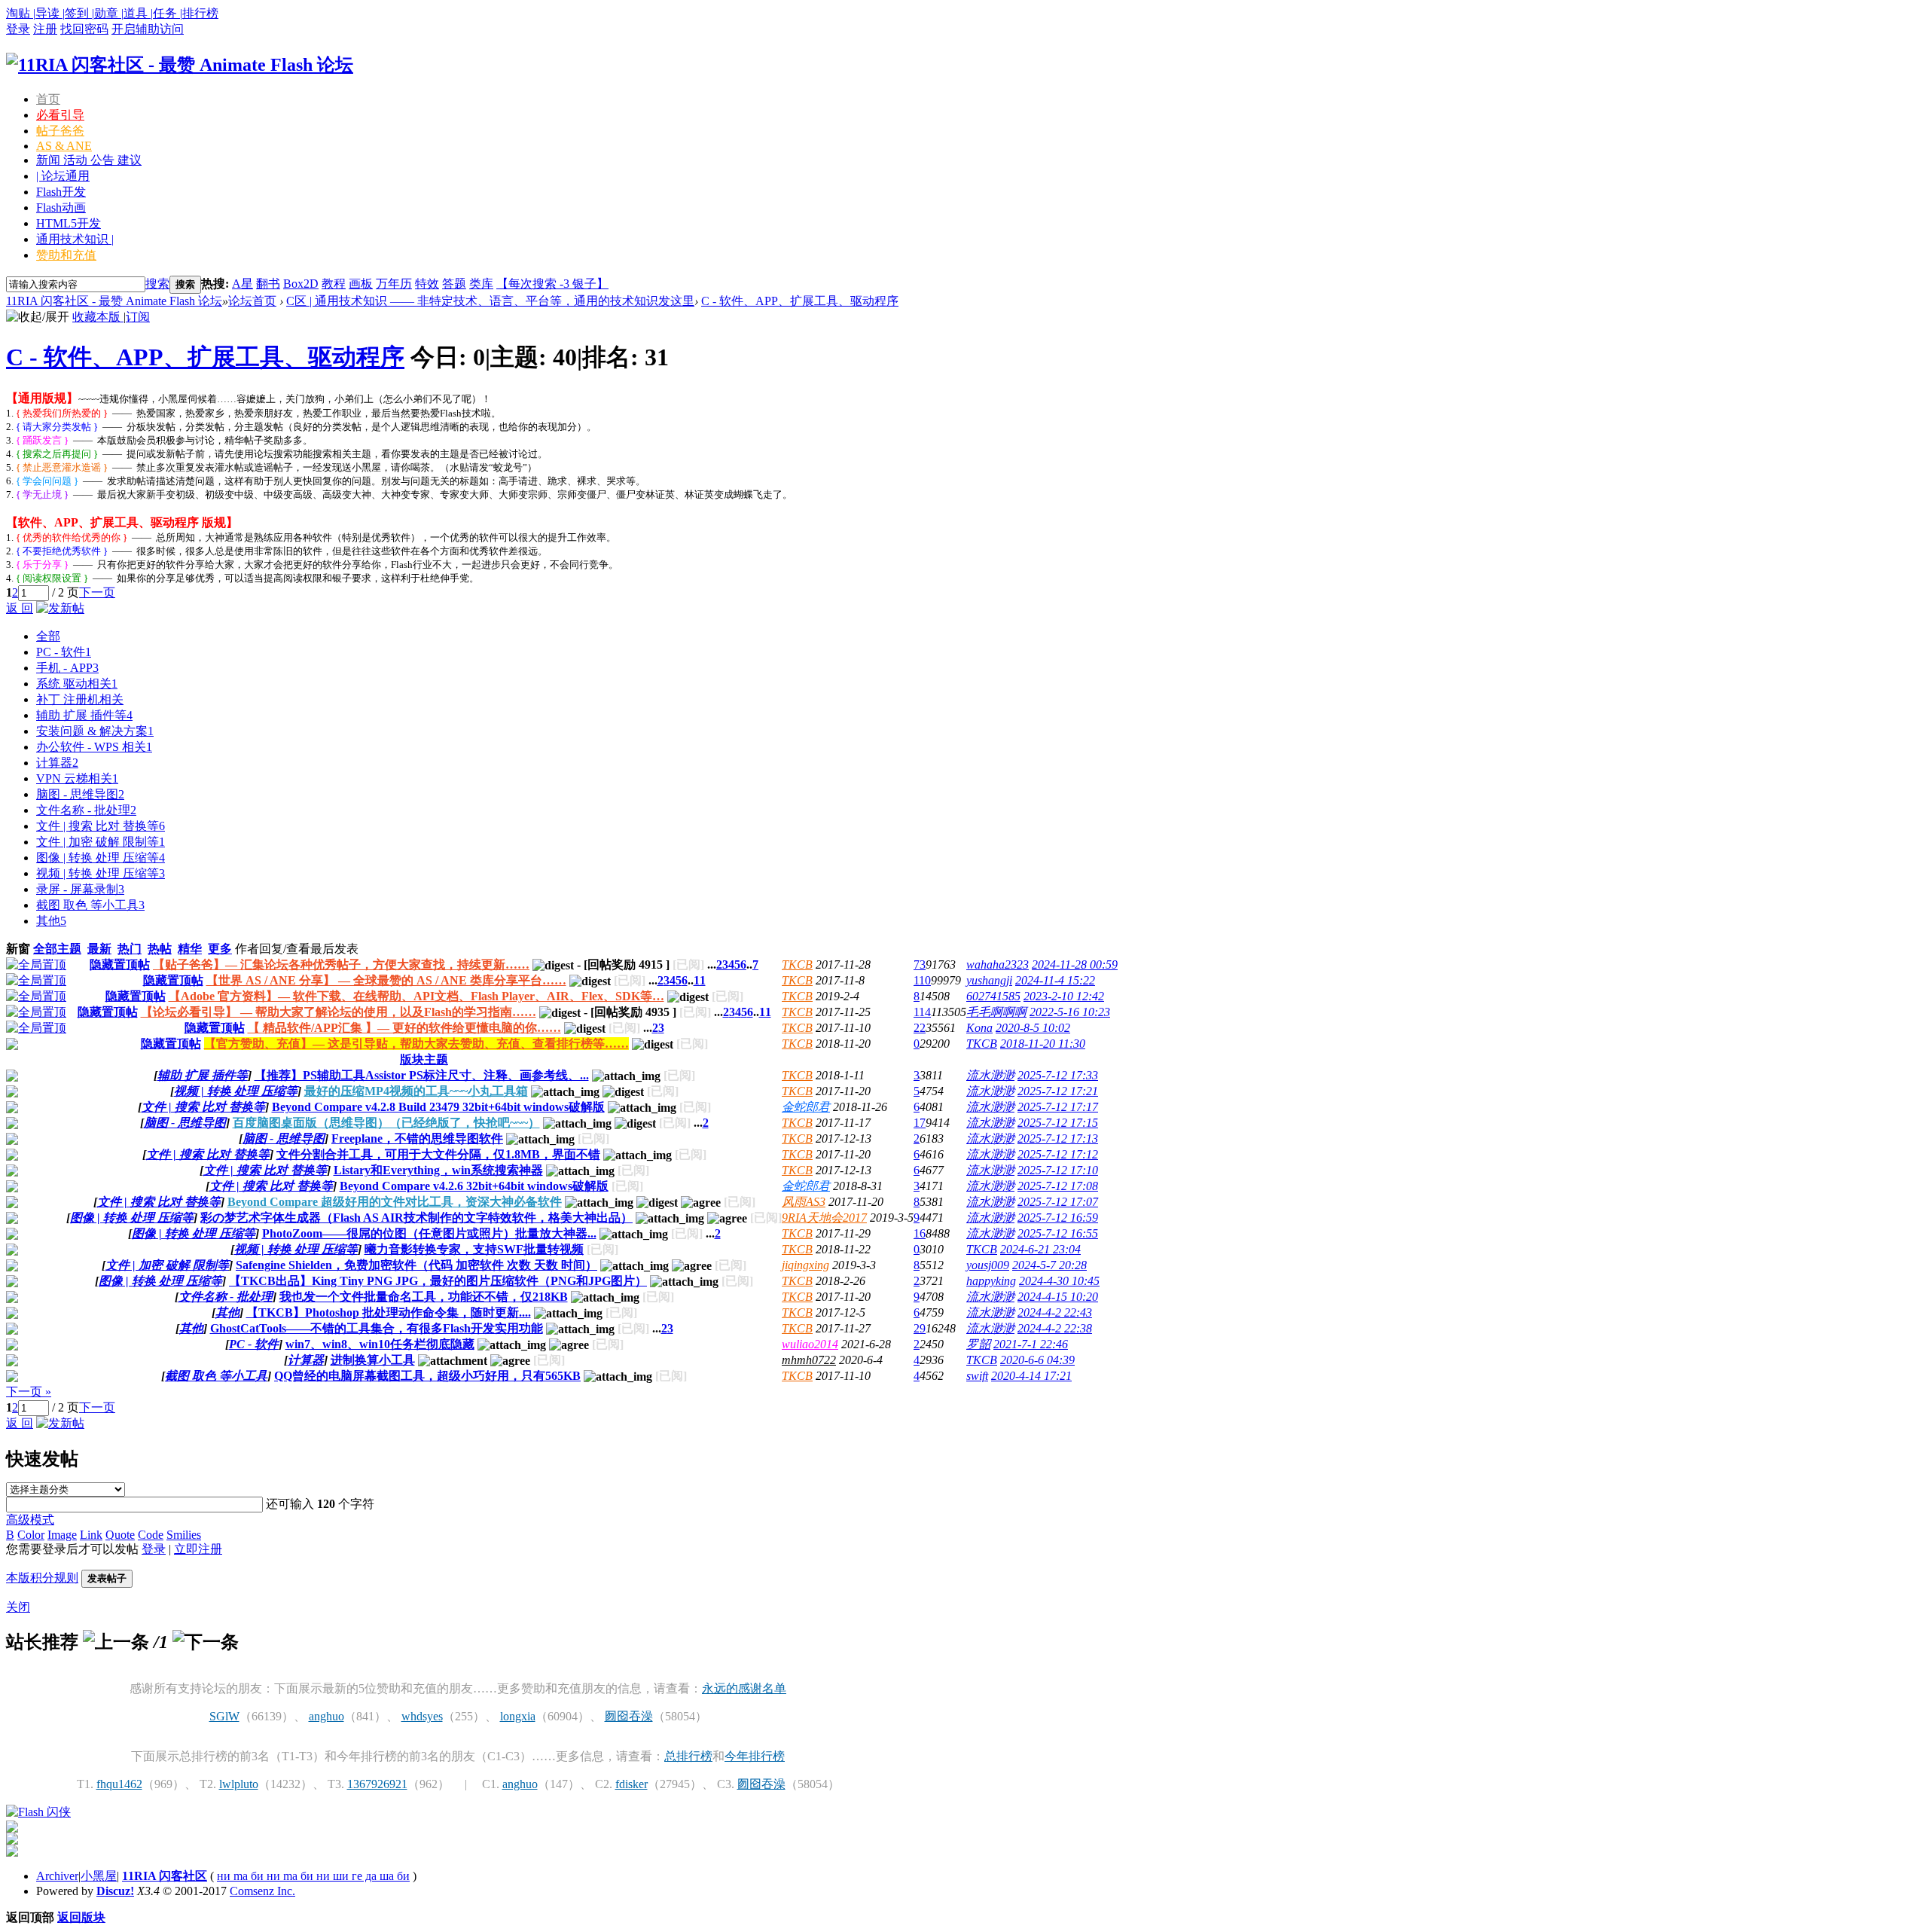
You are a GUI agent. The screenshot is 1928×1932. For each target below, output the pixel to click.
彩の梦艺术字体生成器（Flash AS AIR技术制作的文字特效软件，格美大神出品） (416, 1218)
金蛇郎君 (806, 1107)
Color (31, 1535)
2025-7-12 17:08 (1058, 1186)
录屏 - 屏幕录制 (80, 889)
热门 (130, 949)
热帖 (160, 949)
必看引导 (60, 115)
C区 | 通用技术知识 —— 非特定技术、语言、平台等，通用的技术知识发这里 (490, 301)
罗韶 (978, 1344)
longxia (518, 1716)
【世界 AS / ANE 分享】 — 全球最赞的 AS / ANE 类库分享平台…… (386, 980)
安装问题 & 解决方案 (95, 731)
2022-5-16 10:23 (1070, 1012)
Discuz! (115, 1891)
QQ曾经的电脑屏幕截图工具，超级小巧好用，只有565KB (427, 1376)
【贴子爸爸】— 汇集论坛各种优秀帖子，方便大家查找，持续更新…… (341, 964)
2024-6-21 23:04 (1040, 1249)
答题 (454, 284)
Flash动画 (61, 208)
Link (91, 1535)
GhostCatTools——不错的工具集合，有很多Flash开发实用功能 (377, 1328)
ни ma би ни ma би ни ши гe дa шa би (313, 1876)
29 (920, 1328)
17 (920, 1123)
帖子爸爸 (60, 131)
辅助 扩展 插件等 (84, 715)
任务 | (168, 13)
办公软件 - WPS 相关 (94, 747)
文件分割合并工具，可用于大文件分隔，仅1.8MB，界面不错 (438, 1154)
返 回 (20, 608)
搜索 (157, 284)
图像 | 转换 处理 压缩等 (101, 858)
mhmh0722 (809, 1360)
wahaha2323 (998, 964)
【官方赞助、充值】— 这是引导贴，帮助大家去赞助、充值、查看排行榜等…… (416, 1044)
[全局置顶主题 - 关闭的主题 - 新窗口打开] (12, 1046)
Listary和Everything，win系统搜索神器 (438, 1170)
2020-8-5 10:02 (1033, 1028)
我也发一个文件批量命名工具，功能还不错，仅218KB (424, 1297)
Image (62, 1535)
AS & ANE (64, 146)
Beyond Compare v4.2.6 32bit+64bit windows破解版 (474, 1186)
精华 (190, 949)
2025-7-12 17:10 (1058, 1170)
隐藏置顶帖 (120, 964)
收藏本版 (98, 317)
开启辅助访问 (148, 29)
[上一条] (116, 1642)
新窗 (18, 949)
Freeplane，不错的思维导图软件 (417, 1138)
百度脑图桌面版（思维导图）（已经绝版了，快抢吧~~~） (386, 1123)
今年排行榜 (755, 1756)
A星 (243, 284)
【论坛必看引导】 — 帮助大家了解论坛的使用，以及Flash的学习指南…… (339, 1012)
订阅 (138, 317)
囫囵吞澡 (629, 1716)
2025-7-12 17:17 (1058, 1107)
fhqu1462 (119, 1784)
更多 (220, 949)
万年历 (394, 284)
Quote (120, 1535)
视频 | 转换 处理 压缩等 (101, 873)
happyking (991, 1281)
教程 (334, 284)
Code (151, 1535)
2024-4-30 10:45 (1059, 1281)
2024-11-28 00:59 (1075, 964)
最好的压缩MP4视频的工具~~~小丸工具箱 (416, 1091)
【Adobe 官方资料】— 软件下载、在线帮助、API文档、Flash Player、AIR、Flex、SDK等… (416, 996)
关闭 (18, 1607)
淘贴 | (21, 13)
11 (700, 980)
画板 (361, 284)
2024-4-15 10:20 (1058, 1297)
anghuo (326, 1716)
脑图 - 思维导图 (80, 794)
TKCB (797, 964)
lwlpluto (239, 1784)
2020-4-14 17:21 (1031, 1376)
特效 (427, 284)
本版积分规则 (42, 1578)
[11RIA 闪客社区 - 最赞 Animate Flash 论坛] (180, 65)
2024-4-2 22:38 (1055, 1328)
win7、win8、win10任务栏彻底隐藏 (380, 1344)
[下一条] (206, 1642)
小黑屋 (99, 1876)
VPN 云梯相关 (77, 778)
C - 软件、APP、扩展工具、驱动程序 (800, 301)
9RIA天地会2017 (824, 1218)
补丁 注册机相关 (80, 699)
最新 (99, 949)
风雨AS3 (804, 1202)
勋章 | (109, 13)
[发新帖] (60, 608)
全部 (48, 636)
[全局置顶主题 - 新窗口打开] (36, 964)
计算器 (57, 763)
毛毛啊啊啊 (996, 1012)
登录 (18, 29)
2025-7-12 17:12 (1058, 1154)
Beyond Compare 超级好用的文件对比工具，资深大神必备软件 (395, 1202)
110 (922, 980)
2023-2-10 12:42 (1064, 996)
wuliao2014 (810, 1344)
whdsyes (422, 1716)
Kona (979, 1028)
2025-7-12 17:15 (1058, 1123)
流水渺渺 (990, 1075)
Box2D (301, 284)
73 (920, 964)
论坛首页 (252, 301)
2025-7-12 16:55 (1058, 1233)
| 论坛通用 (63, 176)
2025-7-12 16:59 (1058, 1218)
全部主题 (57, 949)
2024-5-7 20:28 (1049, 1265)
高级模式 (30, 1520)
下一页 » (29, 1392)
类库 (481, 284)
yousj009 (988, 1265)
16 (920, 1233)
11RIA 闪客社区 (165, 1876)
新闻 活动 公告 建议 (89, 160)
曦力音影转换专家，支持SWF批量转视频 (474, 1249)
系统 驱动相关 (77, 684)
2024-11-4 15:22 (1055, 980)
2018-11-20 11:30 (1043, 1044)
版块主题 (424, 1059)
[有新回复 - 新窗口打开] (12, 1077)
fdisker (631, 1784)
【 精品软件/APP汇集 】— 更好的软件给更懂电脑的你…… (404, 1028)
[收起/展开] (38, 317)
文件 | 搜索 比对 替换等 (101, 826)
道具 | (138, 13)
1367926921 (377, 1784)
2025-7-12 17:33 (1058, 1075)
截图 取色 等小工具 (90, 905)
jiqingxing (805, 1265)
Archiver (57, 1876)
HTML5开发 (69, 223)
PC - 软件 (64, 652)
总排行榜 (688, 1756)
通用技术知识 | (75, 239)
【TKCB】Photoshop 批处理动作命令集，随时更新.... (389, 1312)
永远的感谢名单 (744, 1688)
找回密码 (84, 29)
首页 (48, 99)
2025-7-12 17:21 (1058, 1091)
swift (977, 1376)
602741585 (993, 996)
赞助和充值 (66, 255)
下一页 (97, 592)
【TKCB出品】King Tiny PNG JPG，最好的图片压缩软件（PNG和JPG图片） (438, 1281)
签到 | (79, 13)
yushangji (989, 980)
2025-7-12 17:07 (1058, 1202)
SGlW (224, 1716)
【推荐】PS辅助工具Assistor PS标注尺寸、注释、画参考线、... (422, 1075)
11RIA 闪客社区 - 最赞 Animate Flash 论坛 (114, 301)
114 (922, 1012)
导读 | (50, 13)
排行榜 (200, 13)
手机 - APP (67, 668)
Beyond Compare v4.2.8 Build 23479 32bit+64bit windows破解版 (438, 1107)
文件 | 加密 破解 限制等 (101, 842)
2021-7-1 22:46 (1031, 1344)
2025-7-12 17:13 (1058, 1138)
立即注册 (198, 1549)
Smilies (184, 1535)
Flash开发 (61, 192)
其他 (51, 921)
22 (920, 1028)
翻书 (268, 284)
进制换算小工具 (373, 1360)
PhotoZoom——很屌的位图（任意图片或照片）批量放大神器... (429, 1233)
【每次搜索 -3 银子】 (552, 284)
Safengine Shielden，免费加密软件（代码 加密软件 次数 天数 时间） (416, 1265)
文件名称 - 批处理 (86, 810)
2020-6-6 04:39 (1037, 1360)
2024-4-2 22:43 (1055, 1312)
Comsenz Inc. (262, 1891)
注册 (45, 29)
